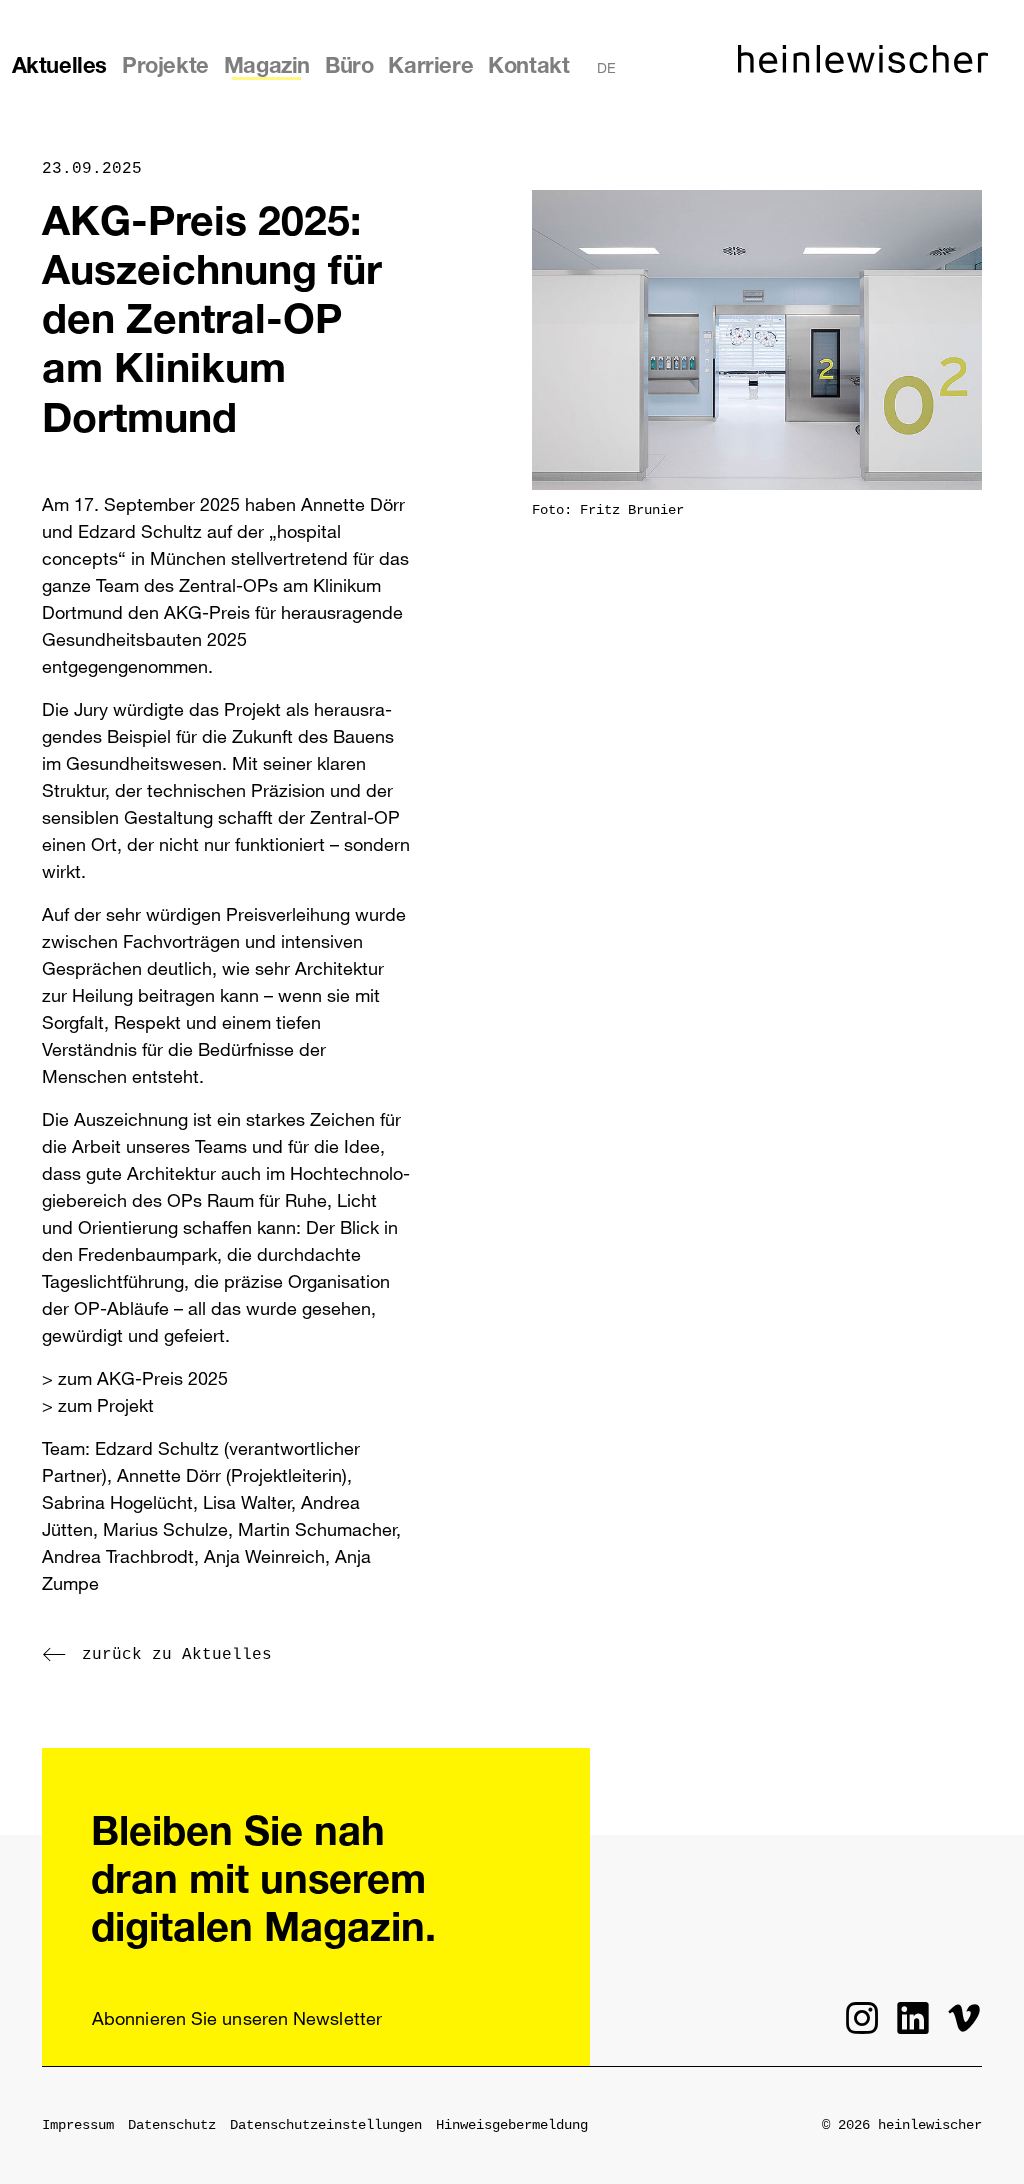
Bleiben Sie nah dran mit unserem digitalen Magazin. (263, 1883)
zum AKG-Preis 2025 (143, 1378)
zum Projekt (106, 1405)
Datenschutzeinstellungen (326, 2125)
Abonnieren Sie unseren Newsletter (237, 2018)
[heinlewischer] (863, 67)
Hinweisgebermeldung (512, 2125)
